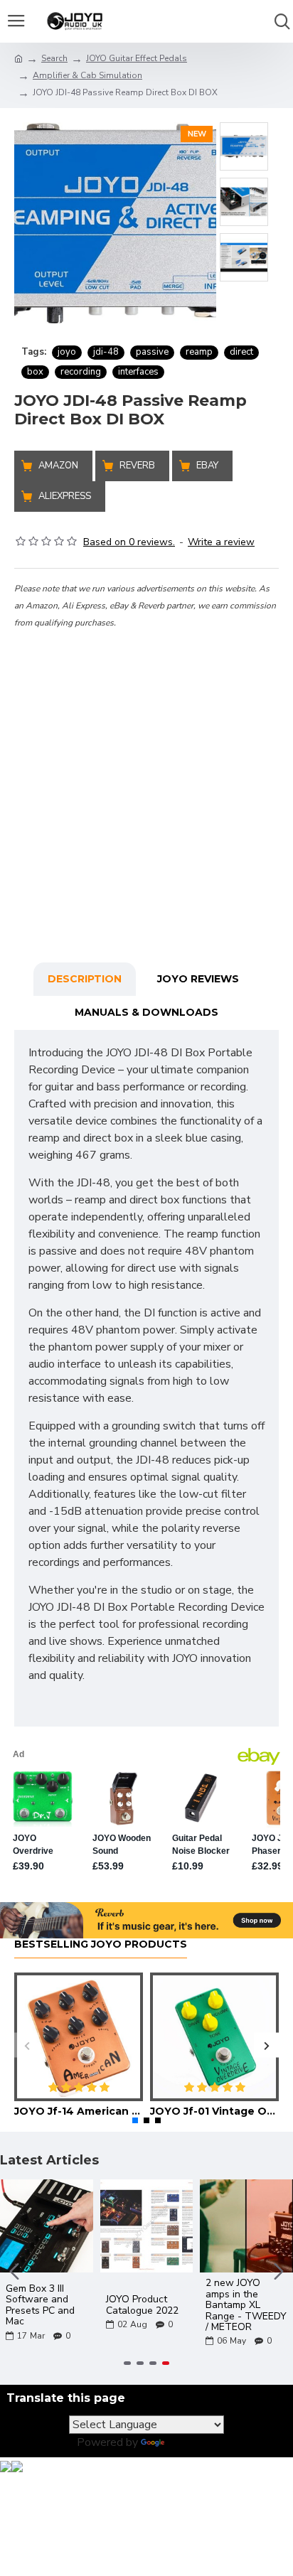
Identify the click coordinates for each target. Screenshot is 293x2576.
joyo (67, 352)
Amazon (58, 466)
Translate (192, 2442)
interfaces (138, 372)
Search (54, 58)
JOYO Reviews (198, 979)
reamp (199, 352)
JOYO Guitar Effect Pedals (137, 58)
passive (152, 352)
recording (81, 372)
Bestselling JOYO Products (101, 1944)
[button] (27, 2045)
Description (85, 979)
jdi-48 (106, 352)
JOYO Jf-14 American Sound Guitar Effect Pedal (79, 2111)
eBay (207, 466)
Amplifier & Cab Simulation (87, 75)
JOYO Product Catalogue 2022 (142, 2305)
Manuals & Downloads (146, 1012)
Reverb (137, 466)
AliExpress (65, 496)
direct (241, 352)
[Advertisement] (146, 777)
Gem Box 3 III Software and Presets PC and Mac (40, 2305)
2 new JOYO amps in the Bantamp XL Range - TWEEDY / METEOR (246, 2305)
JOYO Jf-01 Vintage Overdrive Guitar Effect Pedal (214, 2111)
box (35, 372)
